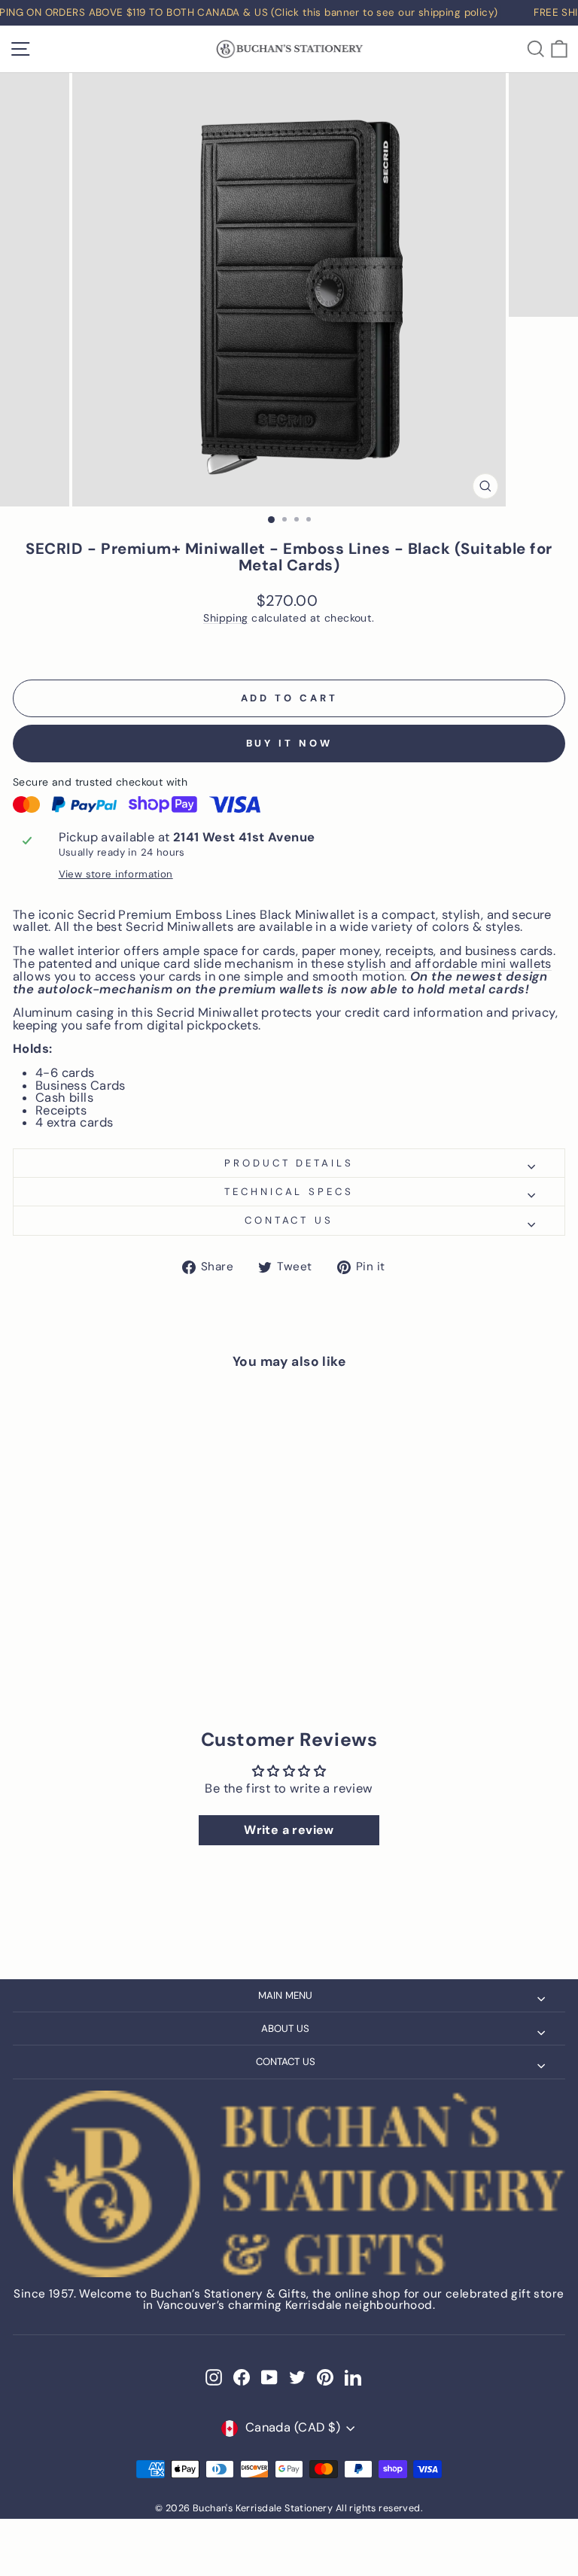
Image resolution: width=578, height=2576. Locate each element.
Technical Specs (289, 1192)
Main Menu (285, 1995)
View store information (116, 874)
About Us (285, 2029)
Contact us (289, 1220)
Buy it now (289, 743)
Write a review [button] (289, 1830)
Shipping (225, 618)
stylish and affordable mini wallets (449, 965)
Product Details (289, 1163)
